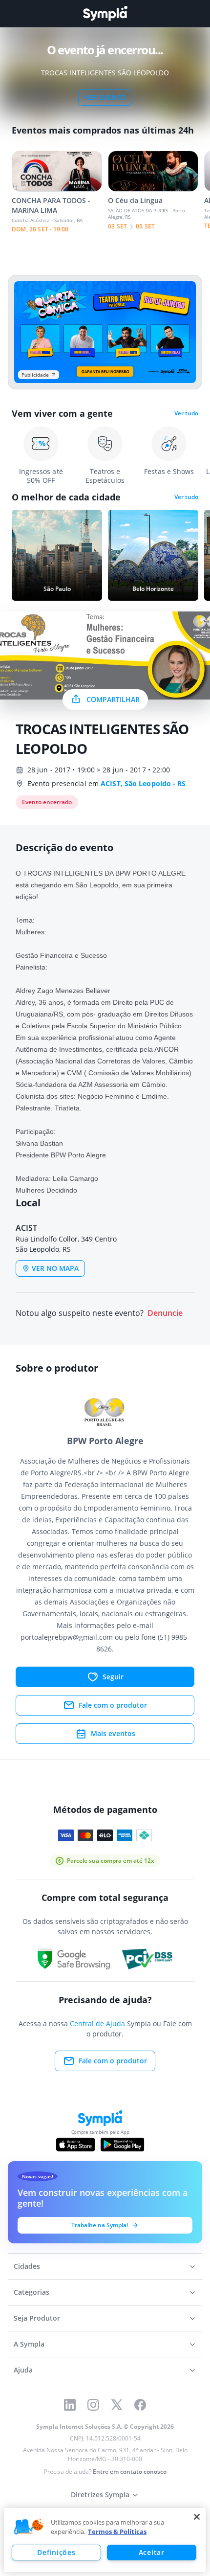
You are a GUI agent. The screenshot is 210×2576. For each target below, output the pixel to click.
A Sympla (29, 2344)
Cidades (27, 2266)
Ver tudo (186, 413)
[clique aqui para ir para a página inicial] (105, 13)
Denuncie (165, 1313)
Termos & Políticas (117, 2531)
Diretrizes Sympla (100, 2495)
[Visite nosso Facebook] (140, 2405)
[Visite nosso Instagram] (93, 2405)
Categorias (31, 2292)
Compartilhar (113, 699)
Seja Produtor (37, 2318)
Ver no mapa (55, 1268)
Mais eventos (113, 1733)
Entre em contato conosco (130, 2472)
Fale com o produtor (113, 1705)
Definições (56, 2552)
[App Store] (76, 2145)
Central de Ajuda (97, 2023)
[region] (105, 2540)
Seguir (113, 1677)
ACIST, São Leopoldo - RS (143, 783)
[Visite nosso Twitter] (117, 2405)
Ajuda (23, 2370)
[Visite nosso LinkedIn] (70, 2405)
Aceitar (152, 2552)
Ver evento (105, 97)
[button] (29, 2527)
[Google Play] (122, 2145)
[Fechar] (197, 2517)
